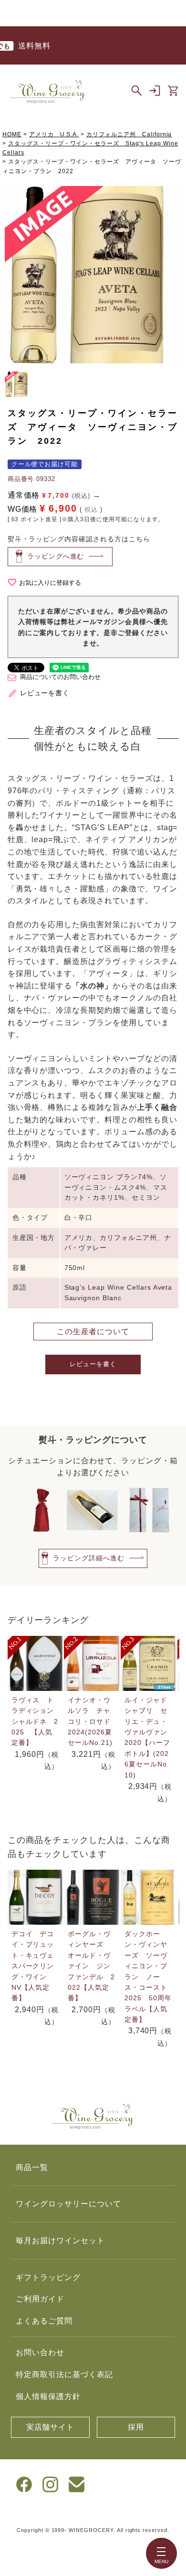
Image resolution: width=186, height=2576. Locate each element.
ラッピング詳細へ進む (89, 1558)
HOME (12, 134)
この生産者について (93, 1332)
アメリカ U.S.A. (54, 134)
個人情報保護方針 (48, 2396)
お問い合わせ (40, 2352)
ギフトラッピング (48, 2277)
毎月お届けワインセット (60, 2241)
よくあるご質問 (44, 2321)
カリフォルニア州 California (129, 134)
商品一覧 (32, 2167)
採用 (136, 2427)
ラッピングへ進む (56, 556)
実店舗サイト (51, 2427)
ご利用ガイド (40, 2299)
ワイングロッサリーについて (68, 2204)
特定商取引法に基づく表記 (64, 2374)
